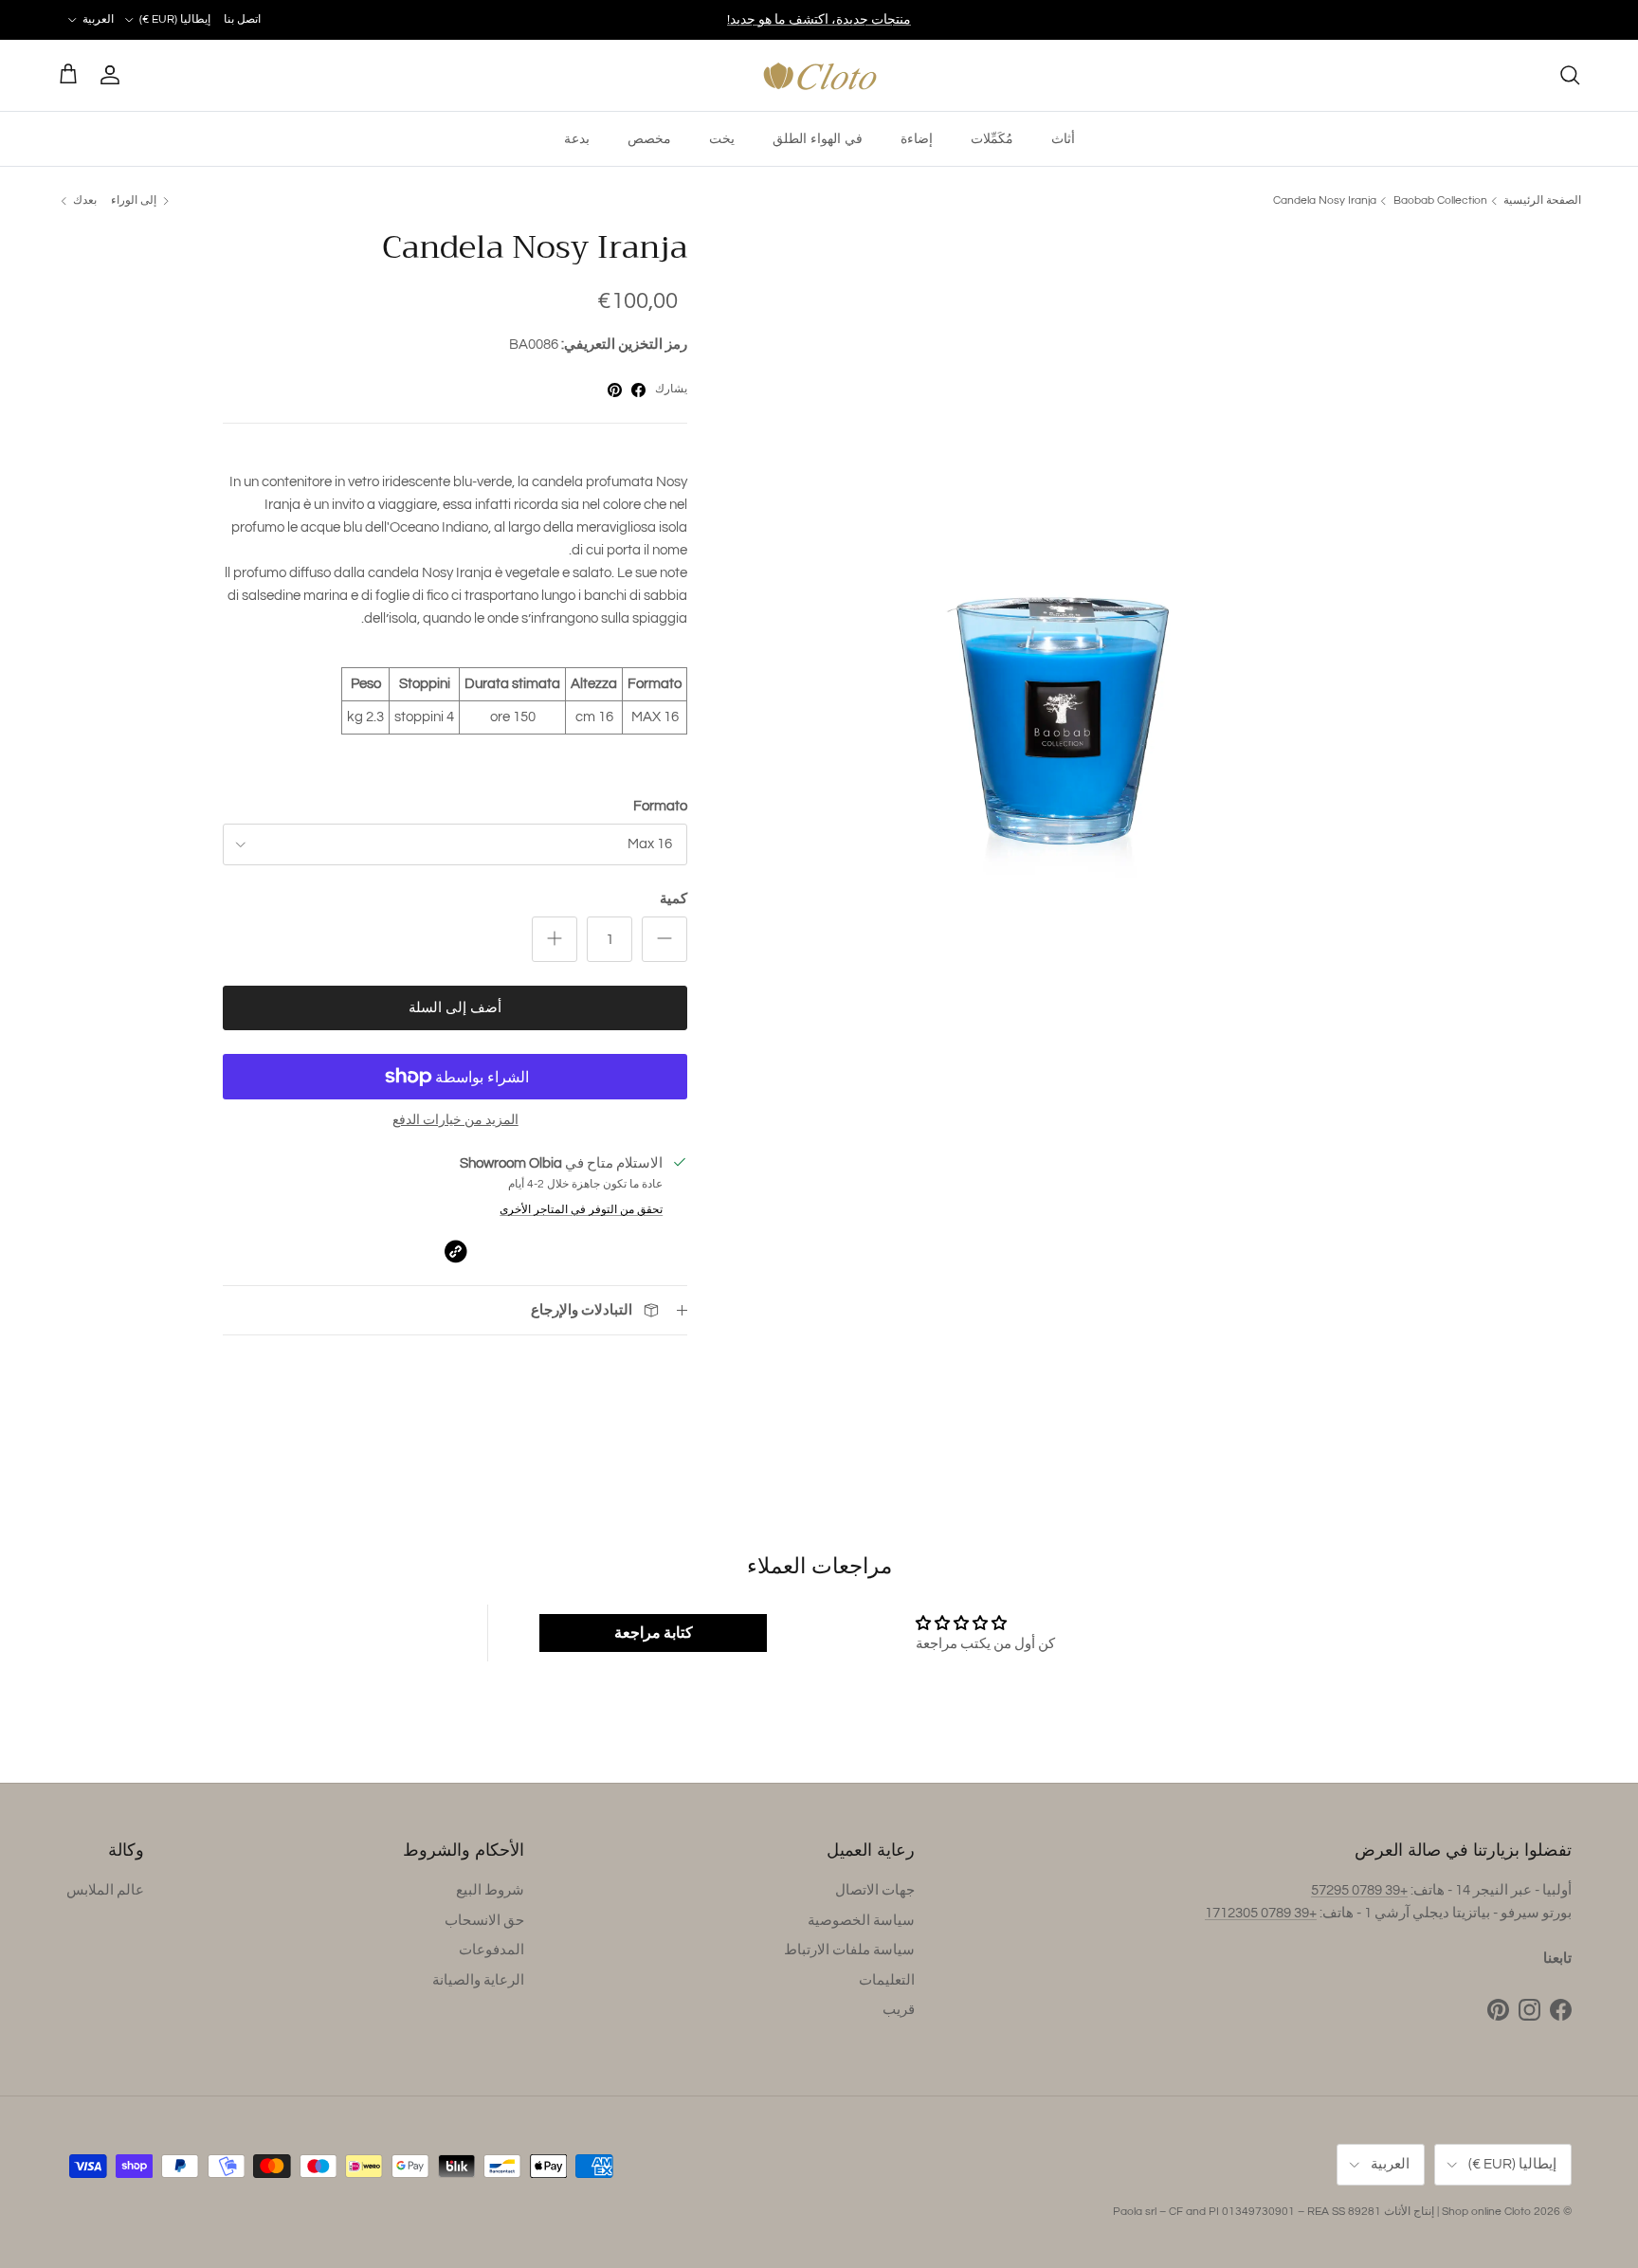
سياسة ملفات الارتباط (849, 1950)
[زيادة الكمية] (555, 939)
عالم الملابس (105, 1890)
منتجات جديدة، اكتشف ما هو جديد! (819, 20)
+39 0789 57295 (1359, 1890)
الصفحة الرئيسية (1542, 200)
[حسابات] (114, 75)
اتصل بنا (242, 19)
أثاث (1063, 138)
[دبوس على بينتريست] (615, 390)
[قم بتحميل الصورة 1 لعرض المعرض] (1072, 572)
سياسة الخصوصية (861, 1921)
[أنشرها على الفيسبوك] (638, 390)
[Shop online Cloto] (819, 75)
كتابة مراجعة (654, 1633)
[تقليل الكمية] (664, 939)
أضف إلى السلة (455, 1008)
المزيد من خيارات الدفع (455, 1120)
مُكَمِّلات (992, 138)
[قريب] (1570, 75)
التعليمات (887, 1980)
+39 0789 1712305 (1261, 1913)
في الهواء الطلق (818, 138)
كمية (673, 899)
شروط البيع (490, 1890)
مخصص (649, 138)
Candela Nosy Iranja (1325, 200)
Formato (660, 806)
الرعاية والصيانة (478, 1980)
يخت (722, 138)
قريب (899, 2010)
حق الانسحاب (484, 1921)
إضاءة (917, 138)
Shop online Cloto (1486, 2212)
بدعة (577, 138)
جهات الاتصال (875, 1890)
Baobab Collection (1440, 200)
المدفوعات (491, 1950)
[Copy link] (455, 1252)
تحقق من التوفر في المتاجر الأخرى (581, 1210)
